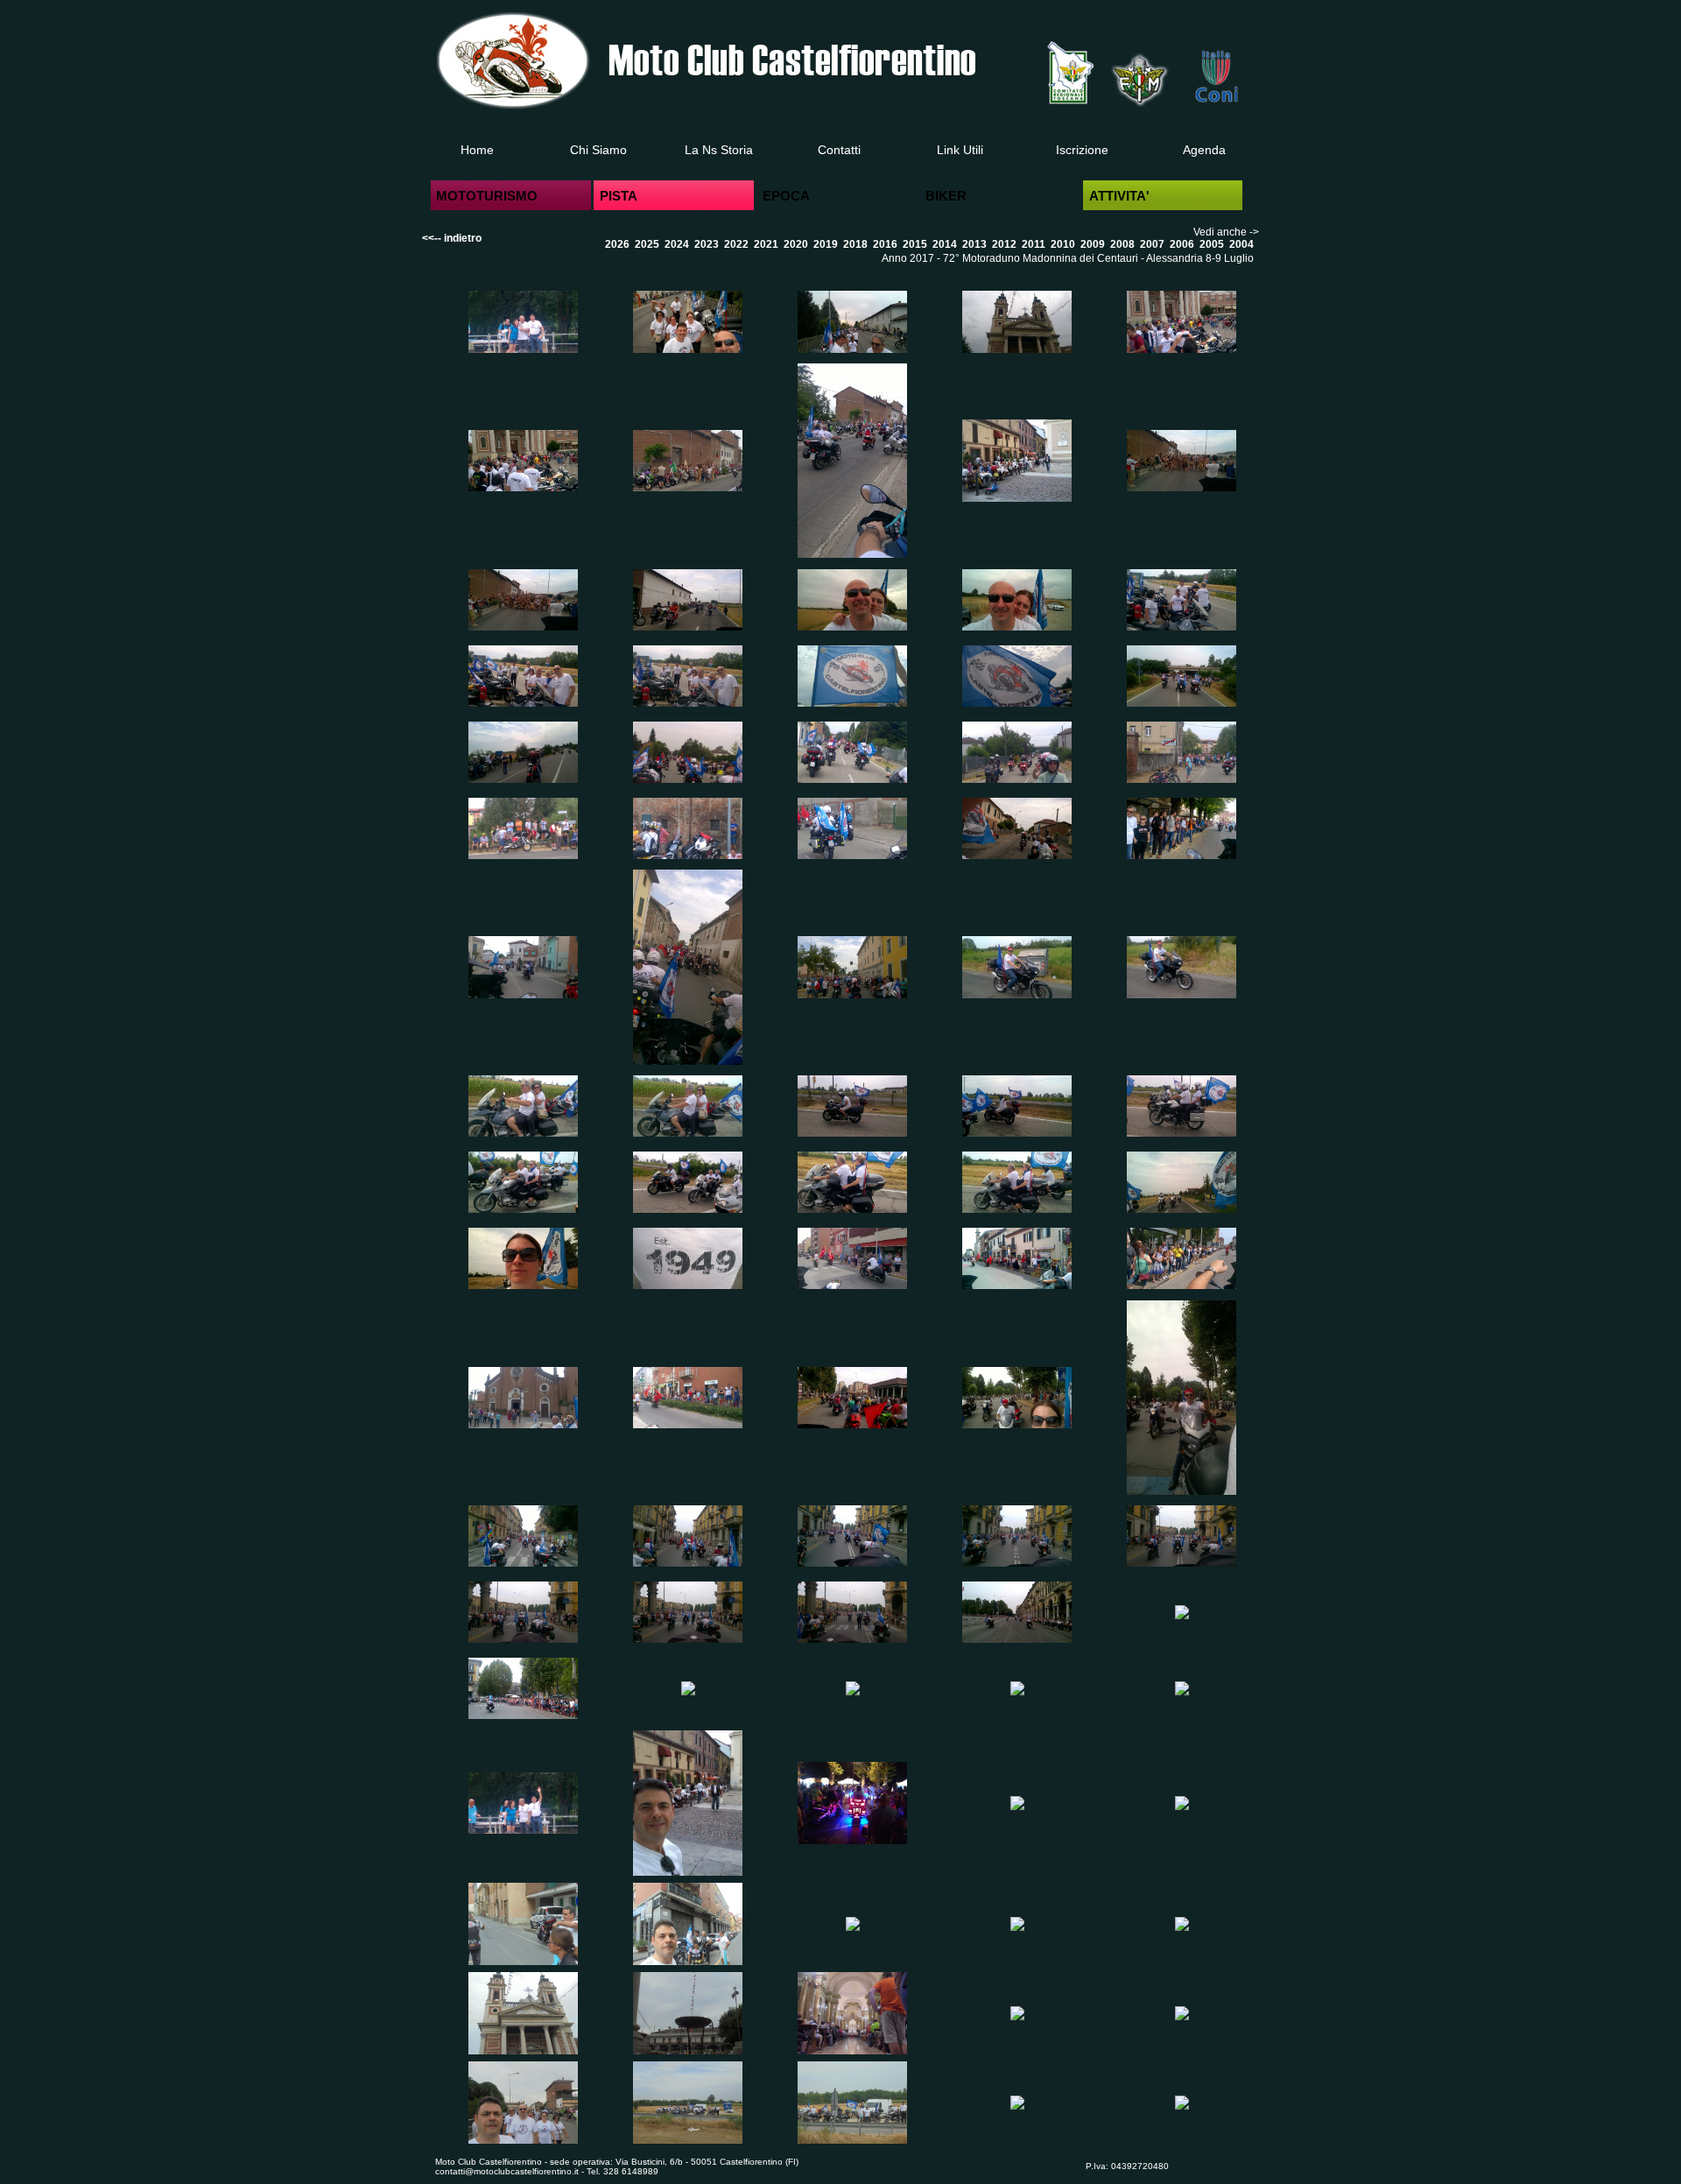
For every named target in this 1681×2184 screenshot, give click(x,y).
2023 (707, 244)
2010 (1063, 244)
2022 (736, 244)
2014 (945, 244)
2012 (1004, 244)
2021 (766, 244)
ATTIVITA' (1119, 196)
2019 (826, 244)
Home (477, 150)
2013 (974, 244)
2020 (796, 244)
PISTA (619, 196)
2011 (1034, 244)
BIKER (946, 196)
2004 (1241, 244)
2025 (647, 244)
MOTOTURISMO (487, 196)
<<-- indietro (452, 238)
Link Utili (960, 150)
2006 (1182, 244)
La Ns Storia (719, 150)
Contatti (839, 150)
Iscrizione (1082, 150)
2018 (855, 244)
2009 (1093, 244)
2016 (885, 244)
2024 (677, 244)
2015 (915, 244)
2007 (1152, 244)
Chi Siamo (598, 150)
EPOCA (786, 196)
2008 (1122, 244)
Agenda (1204, 150)
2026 (617, 244)
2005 (1212, 244)
